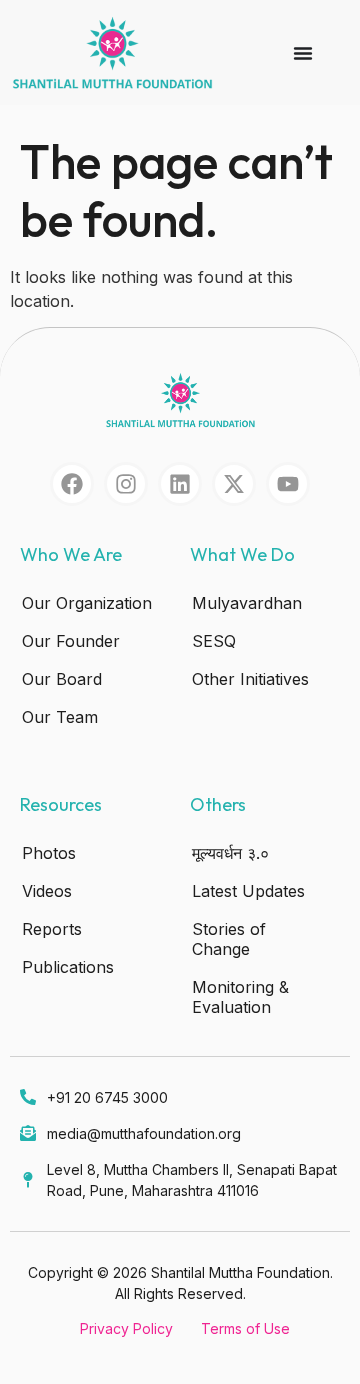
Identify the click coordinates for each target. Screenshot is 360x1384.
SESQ (214, 641)
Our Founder (71, 641)
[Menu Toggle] (303, 53)
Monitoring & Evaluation (240, 997)
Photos (49, 853)
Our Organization (87, 603)
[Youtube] (288, 484)
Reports (52, 929)
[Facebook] (72, 484)
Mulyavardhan (247, 603)
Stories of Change (229, 939)
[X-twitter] (234, 484)
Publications (68, 967)
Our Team (60, 717)
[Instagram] (126, 484)
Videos (47, 891)
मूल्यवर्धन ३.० (230, 853)
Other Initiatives (250, 679)
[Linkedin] (180, 484)
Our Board (62, 679)
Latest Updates (248, 891)
